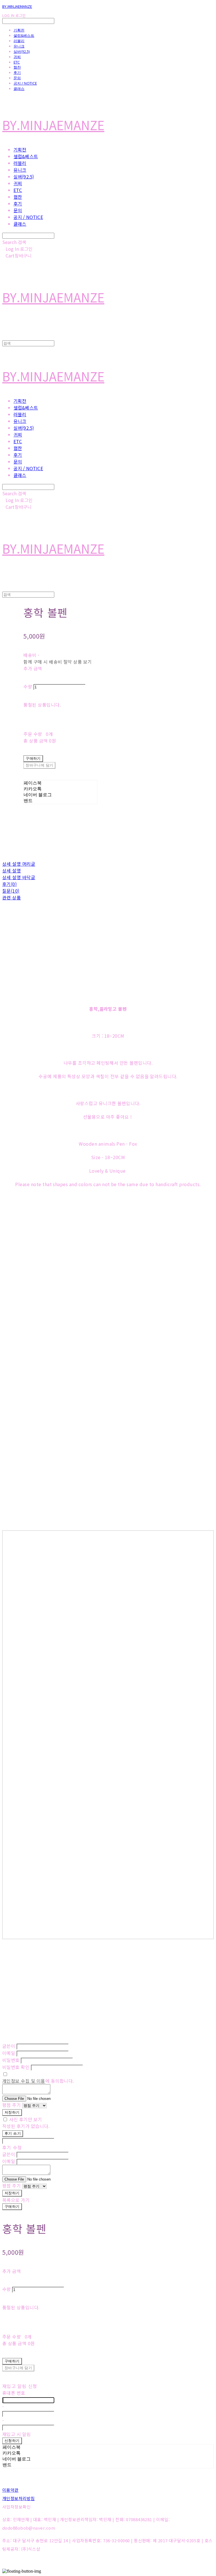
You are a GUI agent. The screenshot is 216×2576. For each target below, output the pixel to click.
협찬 (17, 67)
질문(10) (11, 891)
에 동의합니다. (38, 2081)
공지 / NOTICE (25, 83)
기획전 (19, 30)
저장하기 (12, 2112)
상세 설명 (12, 870)
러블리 (19, 41)
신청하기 (12, 2441)
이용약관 (10, 2490)
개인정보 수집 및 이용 (24, 2081)
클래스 (19, 89)
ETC (17, 62)
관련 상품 (12, 897)
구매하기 (12, 2207)
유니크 (19, 46)
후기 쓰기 (13, 2133)
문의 (17, 78)
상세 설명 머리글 (19, 864)
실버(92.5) (22, 51)
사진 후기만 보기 (25, 2119)
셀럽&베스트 (24, 35)
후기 (17, 73)
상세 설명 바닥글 (19, 877)
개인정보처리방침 (19, 2498)
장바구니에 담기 (18, 2368)
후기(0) (9, 884)
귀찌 (17, 57)
